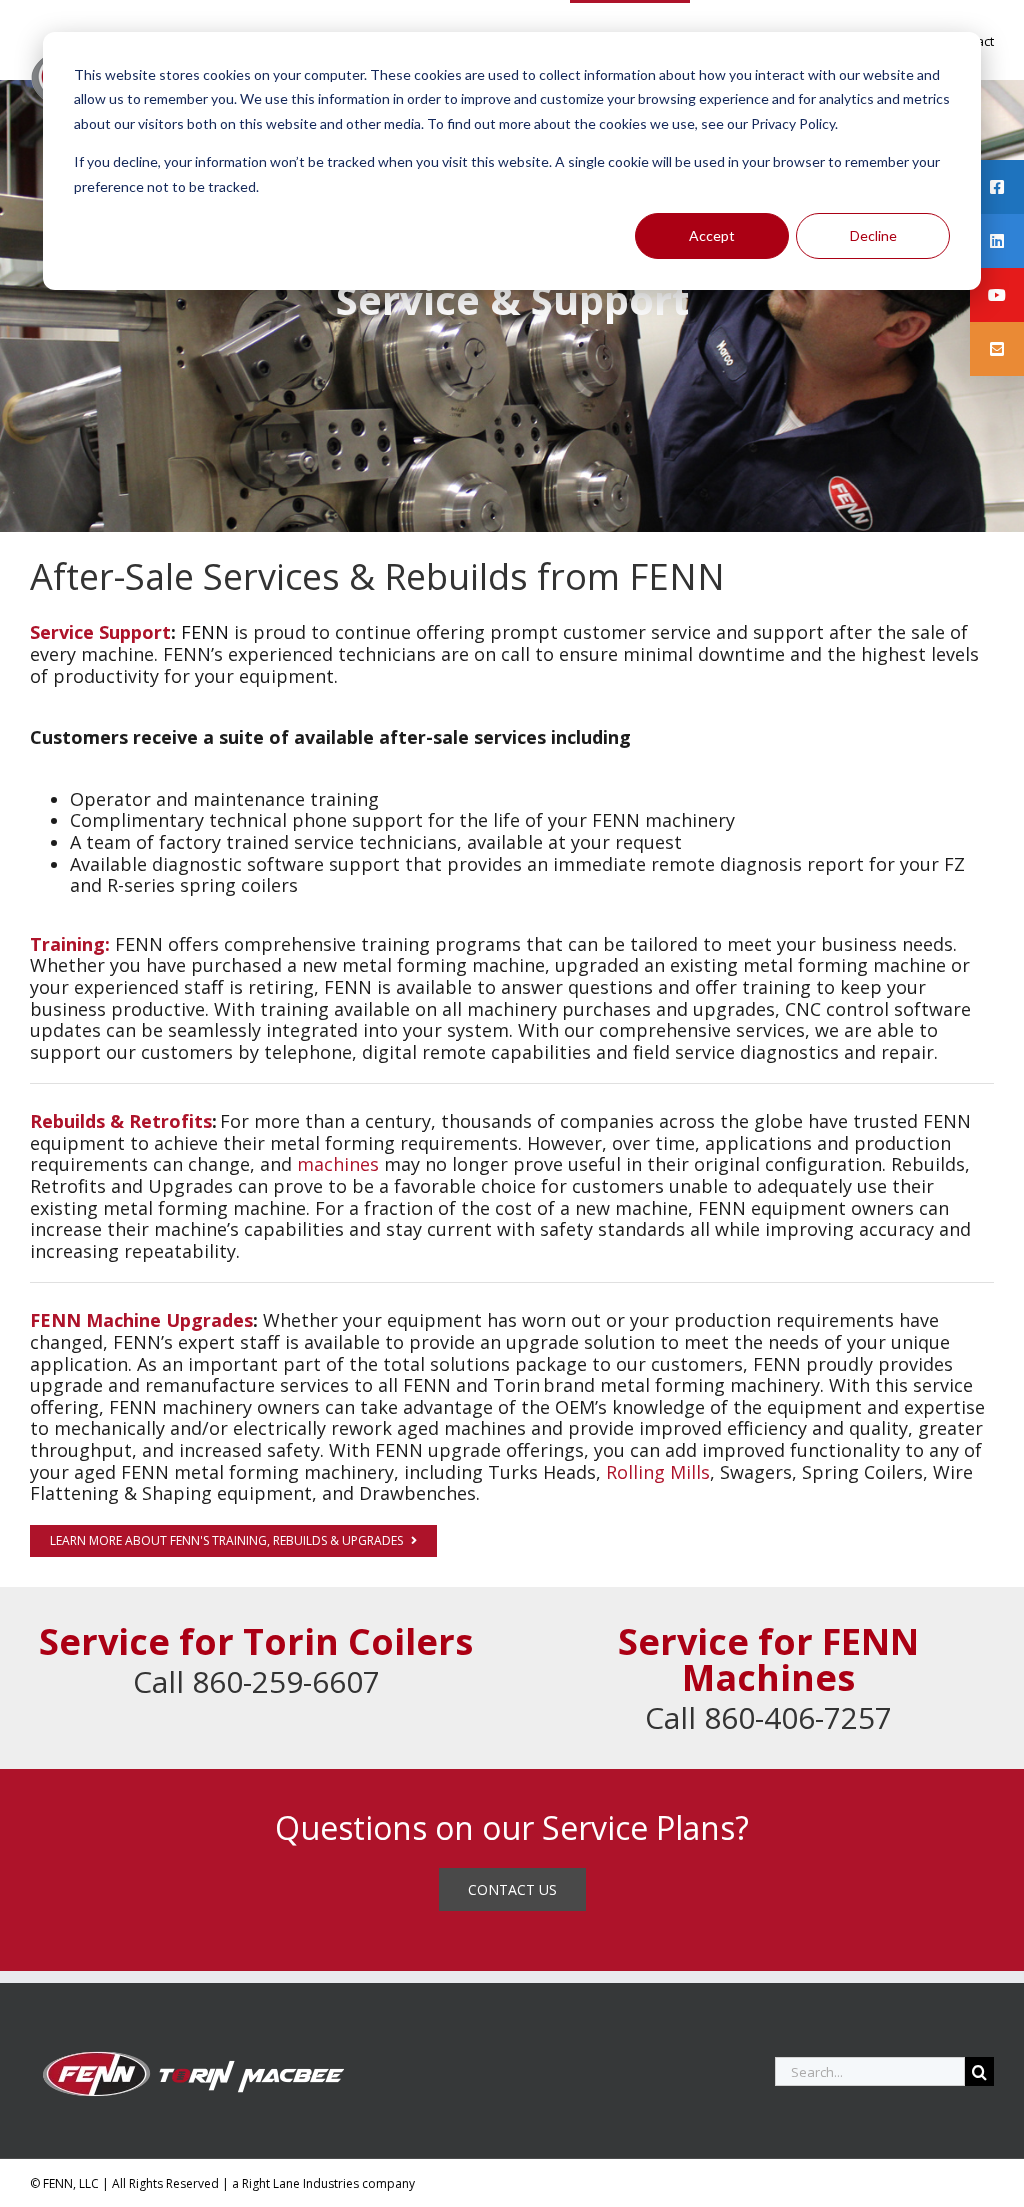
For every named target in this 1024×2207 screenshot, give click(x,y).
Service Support (100, 632)
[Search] (979, 2071)
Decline (873, 235)
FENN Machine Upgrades (141, 1320)
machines (338, 1164)
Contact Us (512, 1889)
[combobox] (870, 2071)
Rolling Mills (658, 1472)
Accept (712, 235)
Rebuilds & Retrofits (121, 1121)
